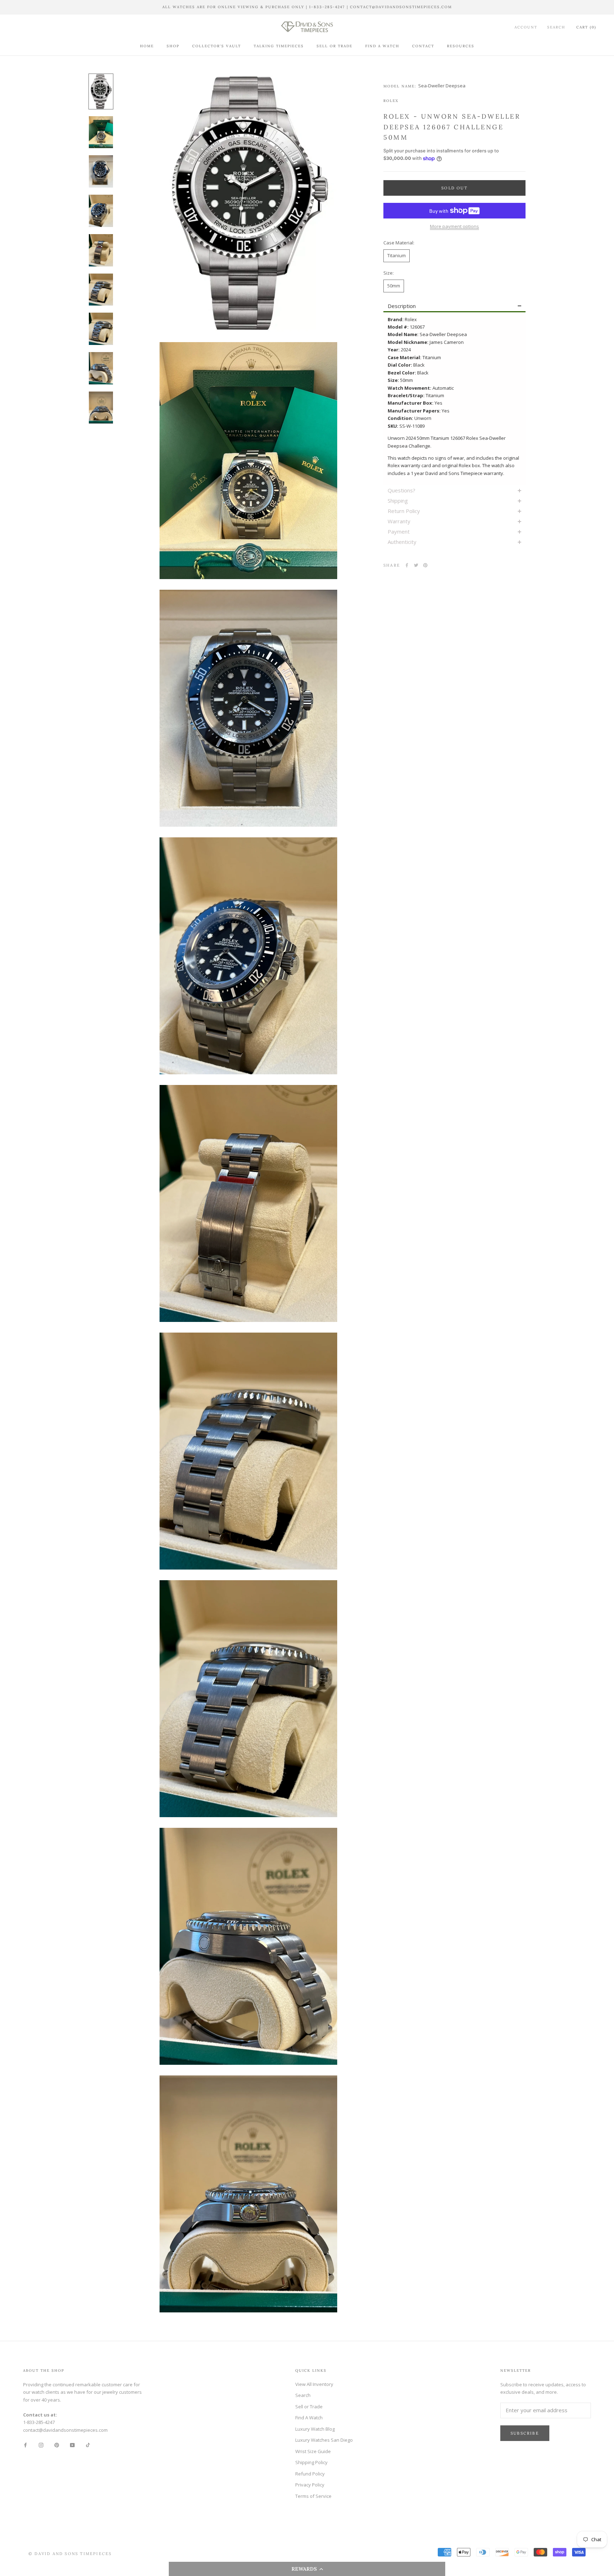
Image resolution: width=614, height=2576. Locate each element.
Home (147, 46)
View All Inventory (314, 2384)
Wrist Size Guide (313, 2451)
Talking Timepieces (279, 46)
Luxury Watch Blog (315, 2429)
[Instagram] (41, 2445)
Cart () (586, 27)
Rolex (391, 101)
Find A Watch (382, 46)
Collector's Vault (217, 46)
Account (526, 27)
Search (556, 27)
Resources (461, 46)
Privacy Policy (310, 2485)
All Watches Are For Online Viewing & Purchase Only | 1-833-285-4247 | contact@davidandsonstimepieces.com (307, 7)
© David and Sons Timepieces (70, 2554)
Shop (173, 46)
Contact (423, 46)
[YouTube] (72, 2445)
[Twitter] (416, 565)
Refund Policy (310, 2474)
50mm (394, 286)
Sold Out (454, 188)
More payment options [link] (454, 226)
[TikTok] (88, 2445)
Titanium (397, 255)
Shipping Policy (311, 2462)
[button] (307, 2569)
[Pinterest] (425, 565)
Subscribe (525, 2433)
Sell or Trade (335, 46)
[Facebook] (407, 565)
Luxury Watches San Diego (324, 2440)
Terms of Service (313, 2496)
